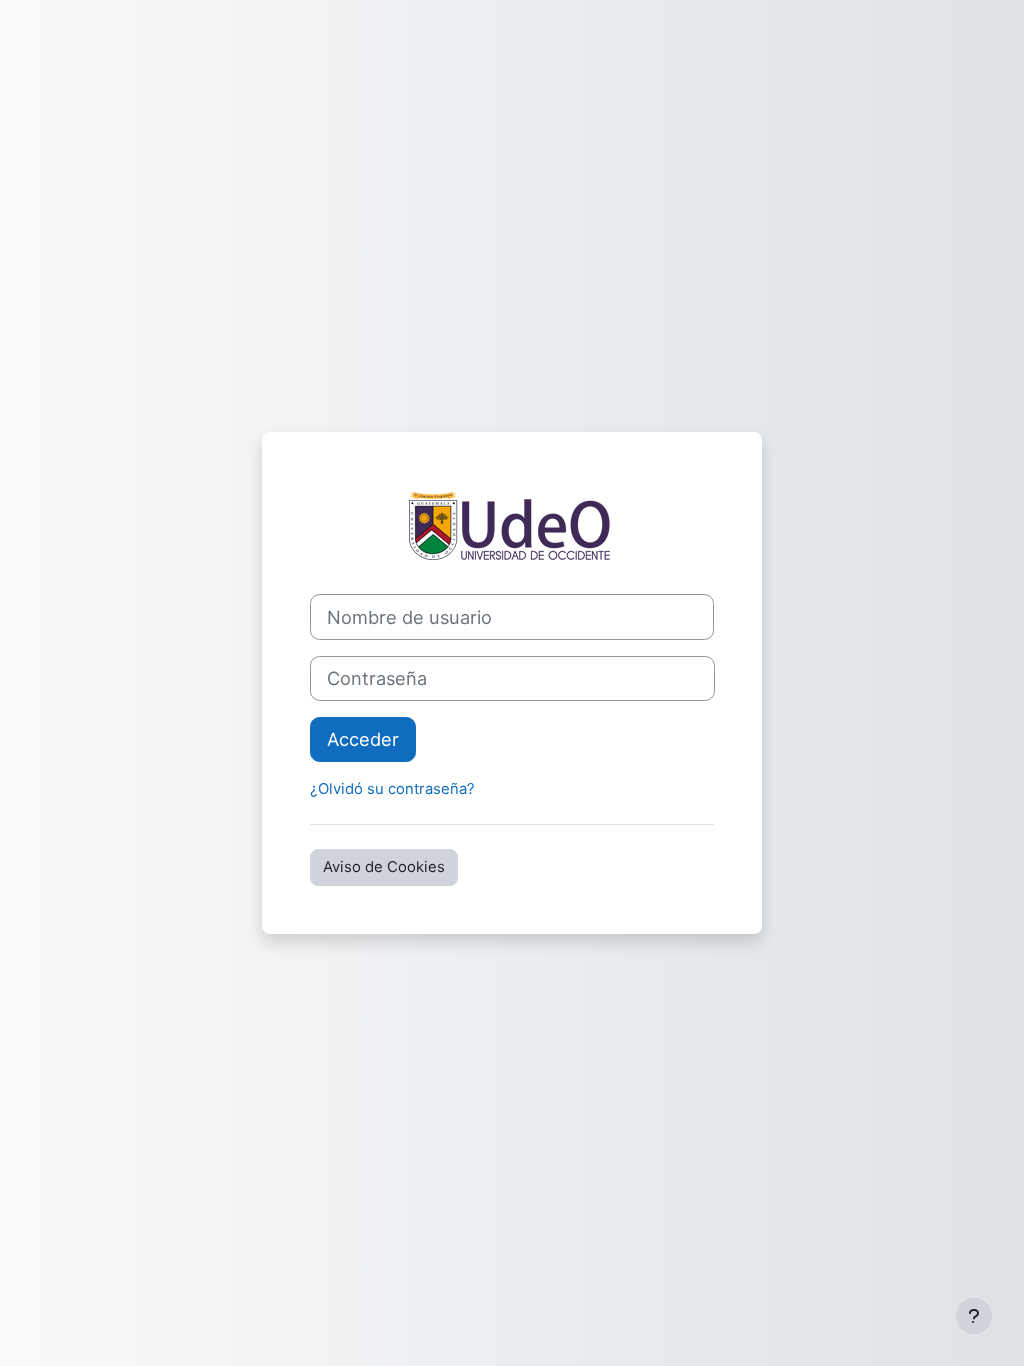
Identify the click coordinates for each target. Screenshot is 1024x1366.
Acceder (363, 739)
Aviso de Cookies (384, 867)
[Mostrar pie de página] (974, 1316)
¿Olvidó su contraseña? (392, 789)
